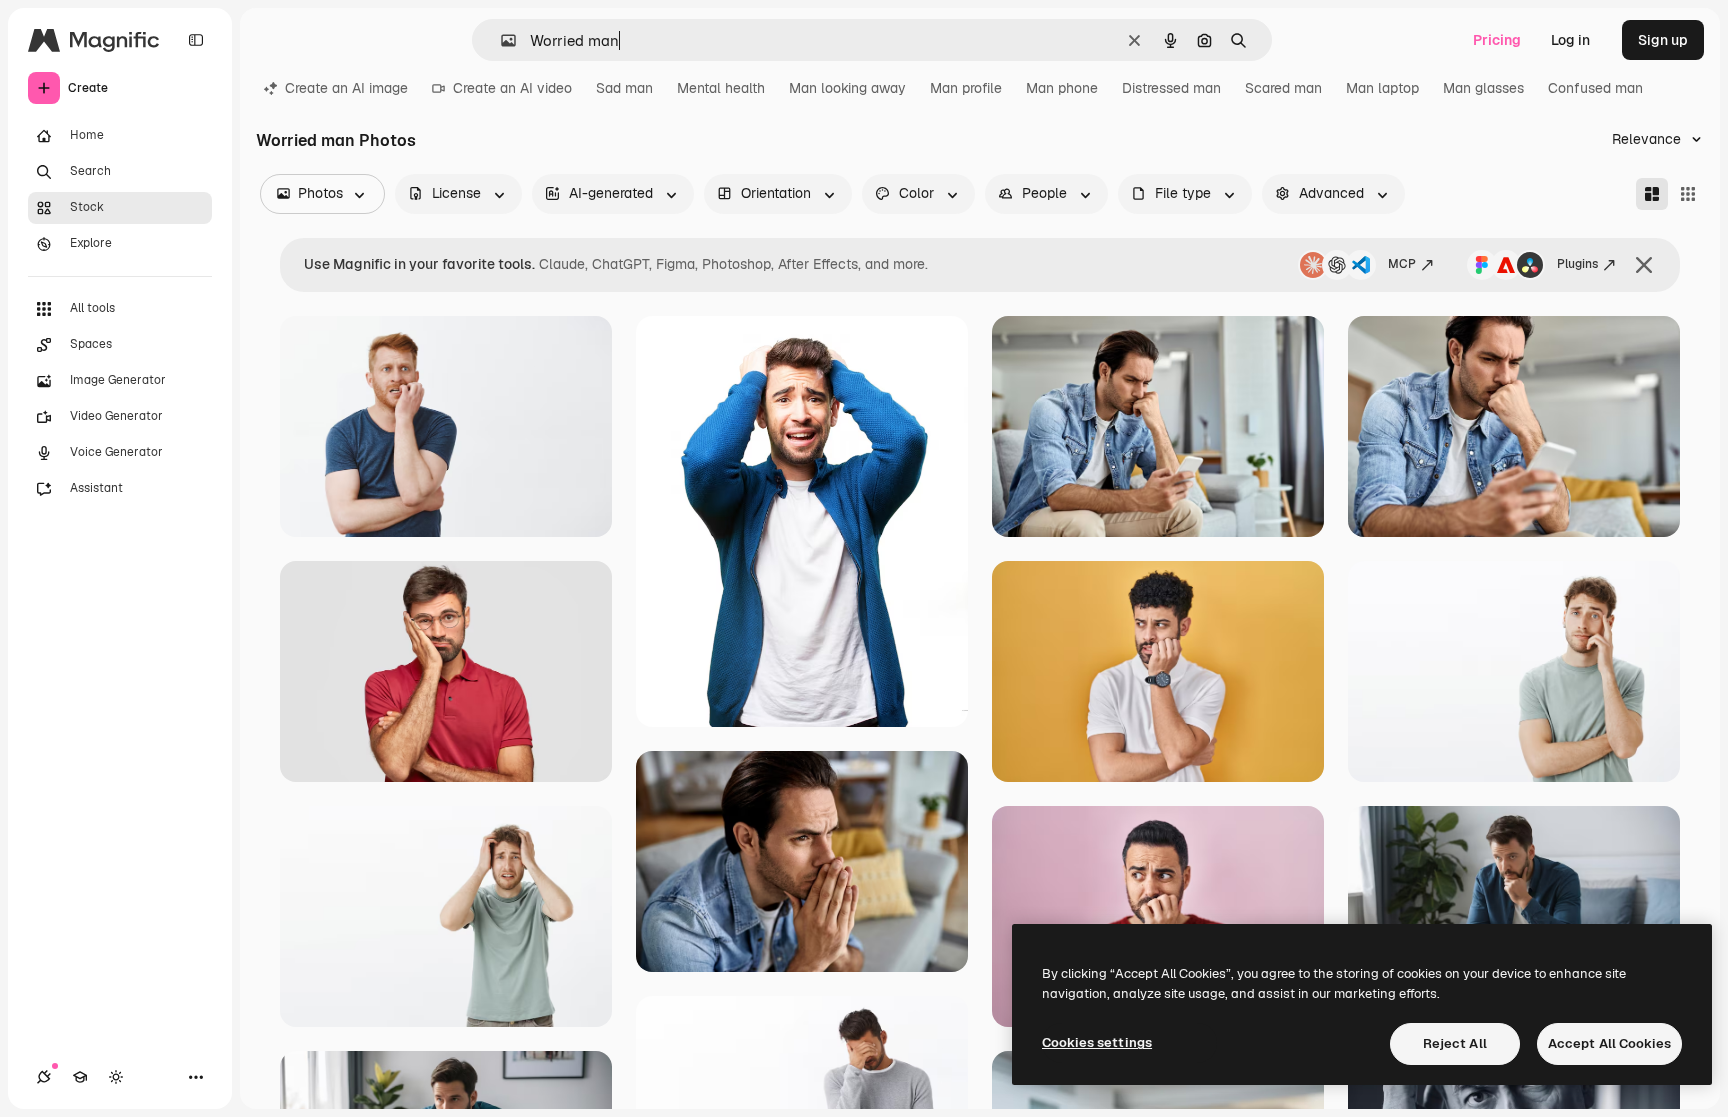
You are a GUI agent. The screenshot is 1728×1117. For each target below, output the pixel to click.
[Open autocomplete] (500, 40)
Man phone (1062, 88)
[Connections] (44, 1077)
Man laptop (1382, 88)
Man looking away (847, 88)
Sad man (624, 88)
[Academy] (80, 1077)
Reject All (1455, 1043)
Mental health (721, 88)
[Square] (1688, 194)
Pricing (1497, 40)
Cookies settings (1097, 1042)
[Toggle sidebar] (196, 40)
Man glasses (1483, 88)
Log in (1570, 40)
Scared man (1283, 88)
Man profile (966, 88)
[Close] (1644, 265)
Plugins (1577, 264)
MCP (1402, 264)
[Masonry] (1652, 194)
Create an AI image (346, 88)
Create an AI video (512, 88)
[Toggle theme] (116, 1077)
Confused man (1595, 88)
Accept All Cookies (1609, 1043)
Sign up (1663, 40)
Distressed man (1171, 88)
